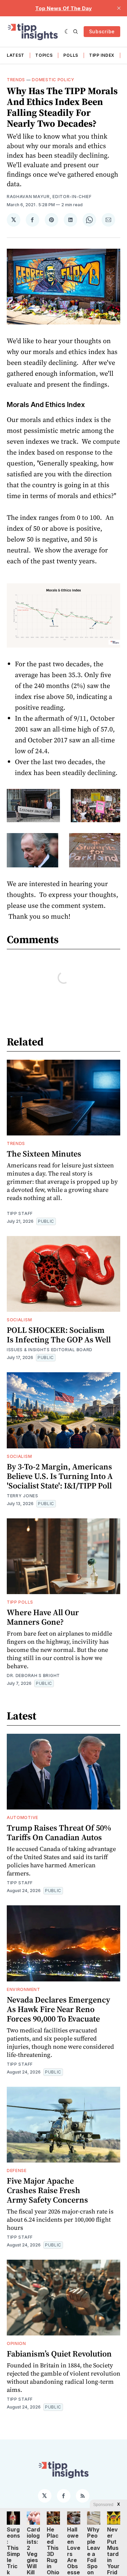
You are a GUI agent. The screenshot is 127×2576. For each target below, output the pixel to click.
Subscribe (102, 31)
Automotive (23, 1818)
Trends (16, 80)
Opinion (16, 2343)
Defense (17, 2171)
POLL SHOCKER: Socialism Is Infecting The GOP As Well (59, 1335)
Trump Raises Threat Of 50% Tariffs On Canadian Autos (59, 1832)
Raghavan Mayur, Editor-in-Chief (49, 197)
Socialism (19, 1320)
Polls (71, 55)
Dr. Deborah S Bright (33, 1675)
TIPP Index (102, 55)
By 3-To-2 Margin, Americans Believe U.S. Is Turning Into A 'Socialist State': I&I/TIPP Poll (60, 1476)
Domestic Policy (53, 80)
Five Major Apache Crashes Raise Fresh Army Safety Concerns (47, 2190)
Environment (24, 1989)
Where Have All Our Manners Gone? (43, 1617)
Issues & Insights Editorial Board (50, 1350)
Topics (44, 55)
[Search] (76, 32)
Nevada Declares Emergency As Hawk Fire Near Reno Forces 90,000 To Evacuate (58, 2009)
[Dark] (67, 32)
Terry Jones (23, 1496)
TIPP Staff (20, 1213)
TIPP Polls (20, 1602)
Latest (16, 55)
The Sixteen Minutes (44, 1154)
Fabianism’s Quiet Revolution (59, 2354)
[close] (119, 8)
